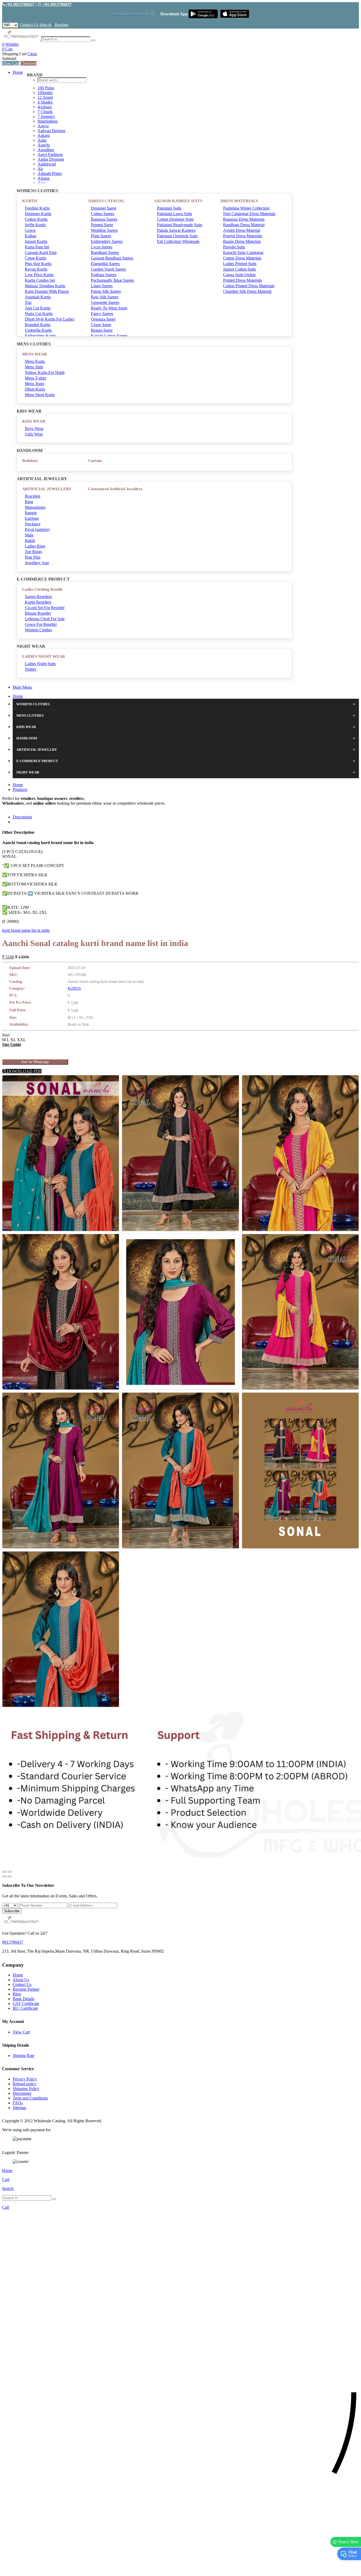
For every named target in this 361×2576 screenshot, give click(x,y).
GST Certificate (26, 2003)
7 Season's (46, 116)
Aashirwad (47, 164)
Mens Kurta (35, 361)
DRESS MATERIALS (239, 201)
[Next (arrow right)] (10, 1877)
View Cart (11, 63)
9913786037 (13, 1942)
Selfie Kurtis (35, 225)
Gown (30, 230)
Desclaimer (22, 2093)
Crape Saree (101, 325)
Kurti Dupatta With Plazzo (47, 291)
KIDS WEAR (34, 421)
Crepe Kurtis (36, 258)
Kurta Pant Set (37, 247)
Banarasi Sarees (104, 219)
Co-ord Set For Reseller (45, 608)
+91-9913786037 (20, 4)
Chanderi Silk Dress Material (247, 291)
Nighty (31, 669)
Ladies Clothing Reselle (42, 589)
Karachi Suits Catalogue (243, 252)
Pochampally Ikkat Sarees (112, 280)
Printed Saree (102, 225)
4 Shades (45, 102)
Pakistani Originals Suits (177, 236)
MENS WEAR (35, 354)
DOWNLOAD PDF (24, 1071)
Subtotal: (10, 59)
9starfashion (48, 121)
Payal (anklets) (37, 529)
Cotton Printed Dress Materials (249, 286)
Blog (17, 1994)
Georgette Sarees (105, 302)
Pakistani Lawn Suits (175, 214)
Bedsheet (30, 461)
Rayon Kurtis (36, 269)
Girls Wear (34, 434)
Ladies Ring (35, 546)
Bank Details (24, 1999)
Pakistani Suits (169, 208)
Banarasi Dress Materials (244, 219)
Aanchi (44, 145)
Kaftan (31, 236)
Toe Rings (33, 552)
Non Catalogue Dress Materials (249, 214)
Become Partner (26, 1989)
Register (62, 25)
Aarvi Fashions (50, 154)
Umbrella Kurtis (38, 330)
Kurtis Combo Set (40, 280)
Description (22, 817)
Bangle (31, 513)
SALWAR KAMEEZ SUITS (178, 201)
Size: (6, 1035)
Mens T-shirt (35, 378)
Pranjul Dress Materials (242, 236)
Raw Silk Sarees (105, 297)
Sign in (46, 25)
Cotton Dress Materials (242, 258)
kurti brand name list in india (26, 930)
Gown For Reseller (41, 624)
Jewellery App (37, 563)
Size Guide (12, 1044)
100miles (45, 93)
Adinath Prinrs (50, 173)
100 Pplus (46, 88)
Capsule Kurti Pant (41, 252)
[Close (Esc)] (4, 1872)
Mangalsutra (35, 507)
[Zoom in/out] (10, 1872)
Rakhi (30, 541)
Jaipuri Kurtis (36, 241)
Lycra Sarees (102, 247)
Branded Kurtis (38, 325)
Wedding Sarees (104, 230)
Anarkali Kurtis (38, 297)
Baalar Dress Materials (242, 241)
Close (32, 54)
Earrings (32, 518)
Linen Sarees (102, 286)
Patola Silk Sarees (106, 291)
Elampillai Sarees (105, 264)
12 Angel (45, 97)
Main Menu (22, 687)
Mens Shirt (34, 367)
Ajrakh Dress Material (242, 230)
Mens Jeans (34, 384)
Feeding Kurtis (37, 208)
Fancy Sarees (102, 314)
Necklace (33, 524)
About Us (21, 1980)
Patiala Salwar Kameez (176, 230)
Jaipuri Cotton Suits (239, 269)
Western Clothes (38, 630)
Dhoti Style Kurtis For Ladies (50, 319)
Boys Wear (34, 428)
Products (20, 789)
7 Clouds (45, 112)
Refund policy (25, 2084)
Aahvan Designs (51, 131)
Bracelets (33, 496)
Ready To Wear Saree (109, 308)
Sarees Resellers (38, 597)
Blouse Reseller (38, 613)
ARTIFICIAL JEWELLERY (47, 489)
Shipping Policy (26, 2089)
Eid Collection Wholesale (178, 241)
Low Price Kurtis (39, 275)
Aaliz (42, 140)
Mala (29, 535)
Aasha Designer (51, 159)
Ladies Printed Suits (240, 264)
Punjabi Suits (234, 247)
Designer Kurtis (38, 214)
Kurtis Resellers (38, 602)
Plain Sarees (101, 236)
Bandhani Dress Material (244, 225)
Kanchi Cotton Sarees (109, 336)
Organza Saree (103, 319)
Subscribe (12, 1911)
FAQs (18, 2103)
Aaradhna (46, 150)
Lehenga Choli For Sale (45, 619)
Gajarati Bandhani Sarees (112, 258)
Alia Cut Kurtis (38, 308)
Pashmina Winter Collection (246, 208)
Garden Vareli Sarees (108, 269)
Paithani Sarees (104, 275)
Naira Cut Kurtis (39, 314)
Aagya (43, 126)
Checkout (28, 63)
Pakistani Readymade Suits (180, 225)
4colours (45, 107)
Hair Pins (33, 557)
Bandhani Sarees (105, 252)
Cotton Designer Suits (175, 219)
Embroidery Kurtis (40, 336)
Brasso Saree (102, 330)
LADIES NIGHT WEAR (44, 656)
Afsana (43, 178)
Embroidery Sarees (107, 241)
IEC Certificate (25, 2008)
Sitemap (19, 2108)
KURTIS (30, 201)
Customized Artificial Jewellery (115, 489)
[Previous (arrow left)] (4, 1877)
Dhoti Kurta (35, 389)
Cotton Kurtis (36, 219)
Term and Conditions (30, 2098)
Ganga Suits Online (239, 275)
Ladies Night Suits (40, 664)
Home (18, 72)
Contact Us (29, 25)
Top (28, 302)
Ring (29, 502)
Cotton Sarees (103, 214)
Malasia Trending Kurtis (45, 286)
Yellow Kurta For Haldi (45, 372)
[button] (181, 2569)
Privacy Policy (25, 2079)
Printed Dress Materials (242, 280)
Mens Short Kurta (40, 395)
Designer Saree (104, 208)
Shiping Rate (24, 2056)
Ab (40, 169)
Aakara (44, 135)
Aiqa (42, 183)
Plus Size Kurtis (38, 264)
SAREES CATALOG (106, 201)
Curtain (95, 461)
